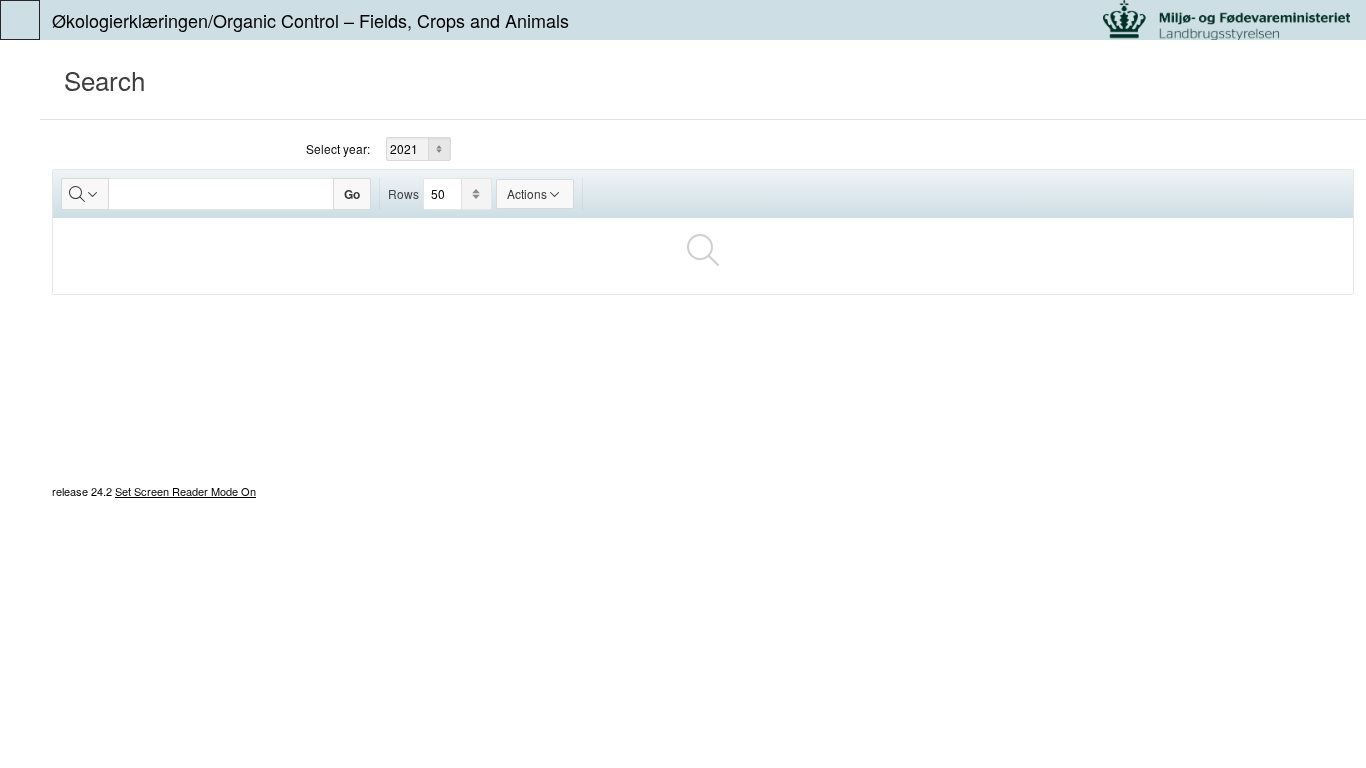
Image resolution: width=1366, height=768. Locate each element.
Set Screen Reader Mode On (185, 491)
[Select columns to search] (85, 194)
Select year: (338, 148)
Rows (403, 193)
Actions (527, 193)
